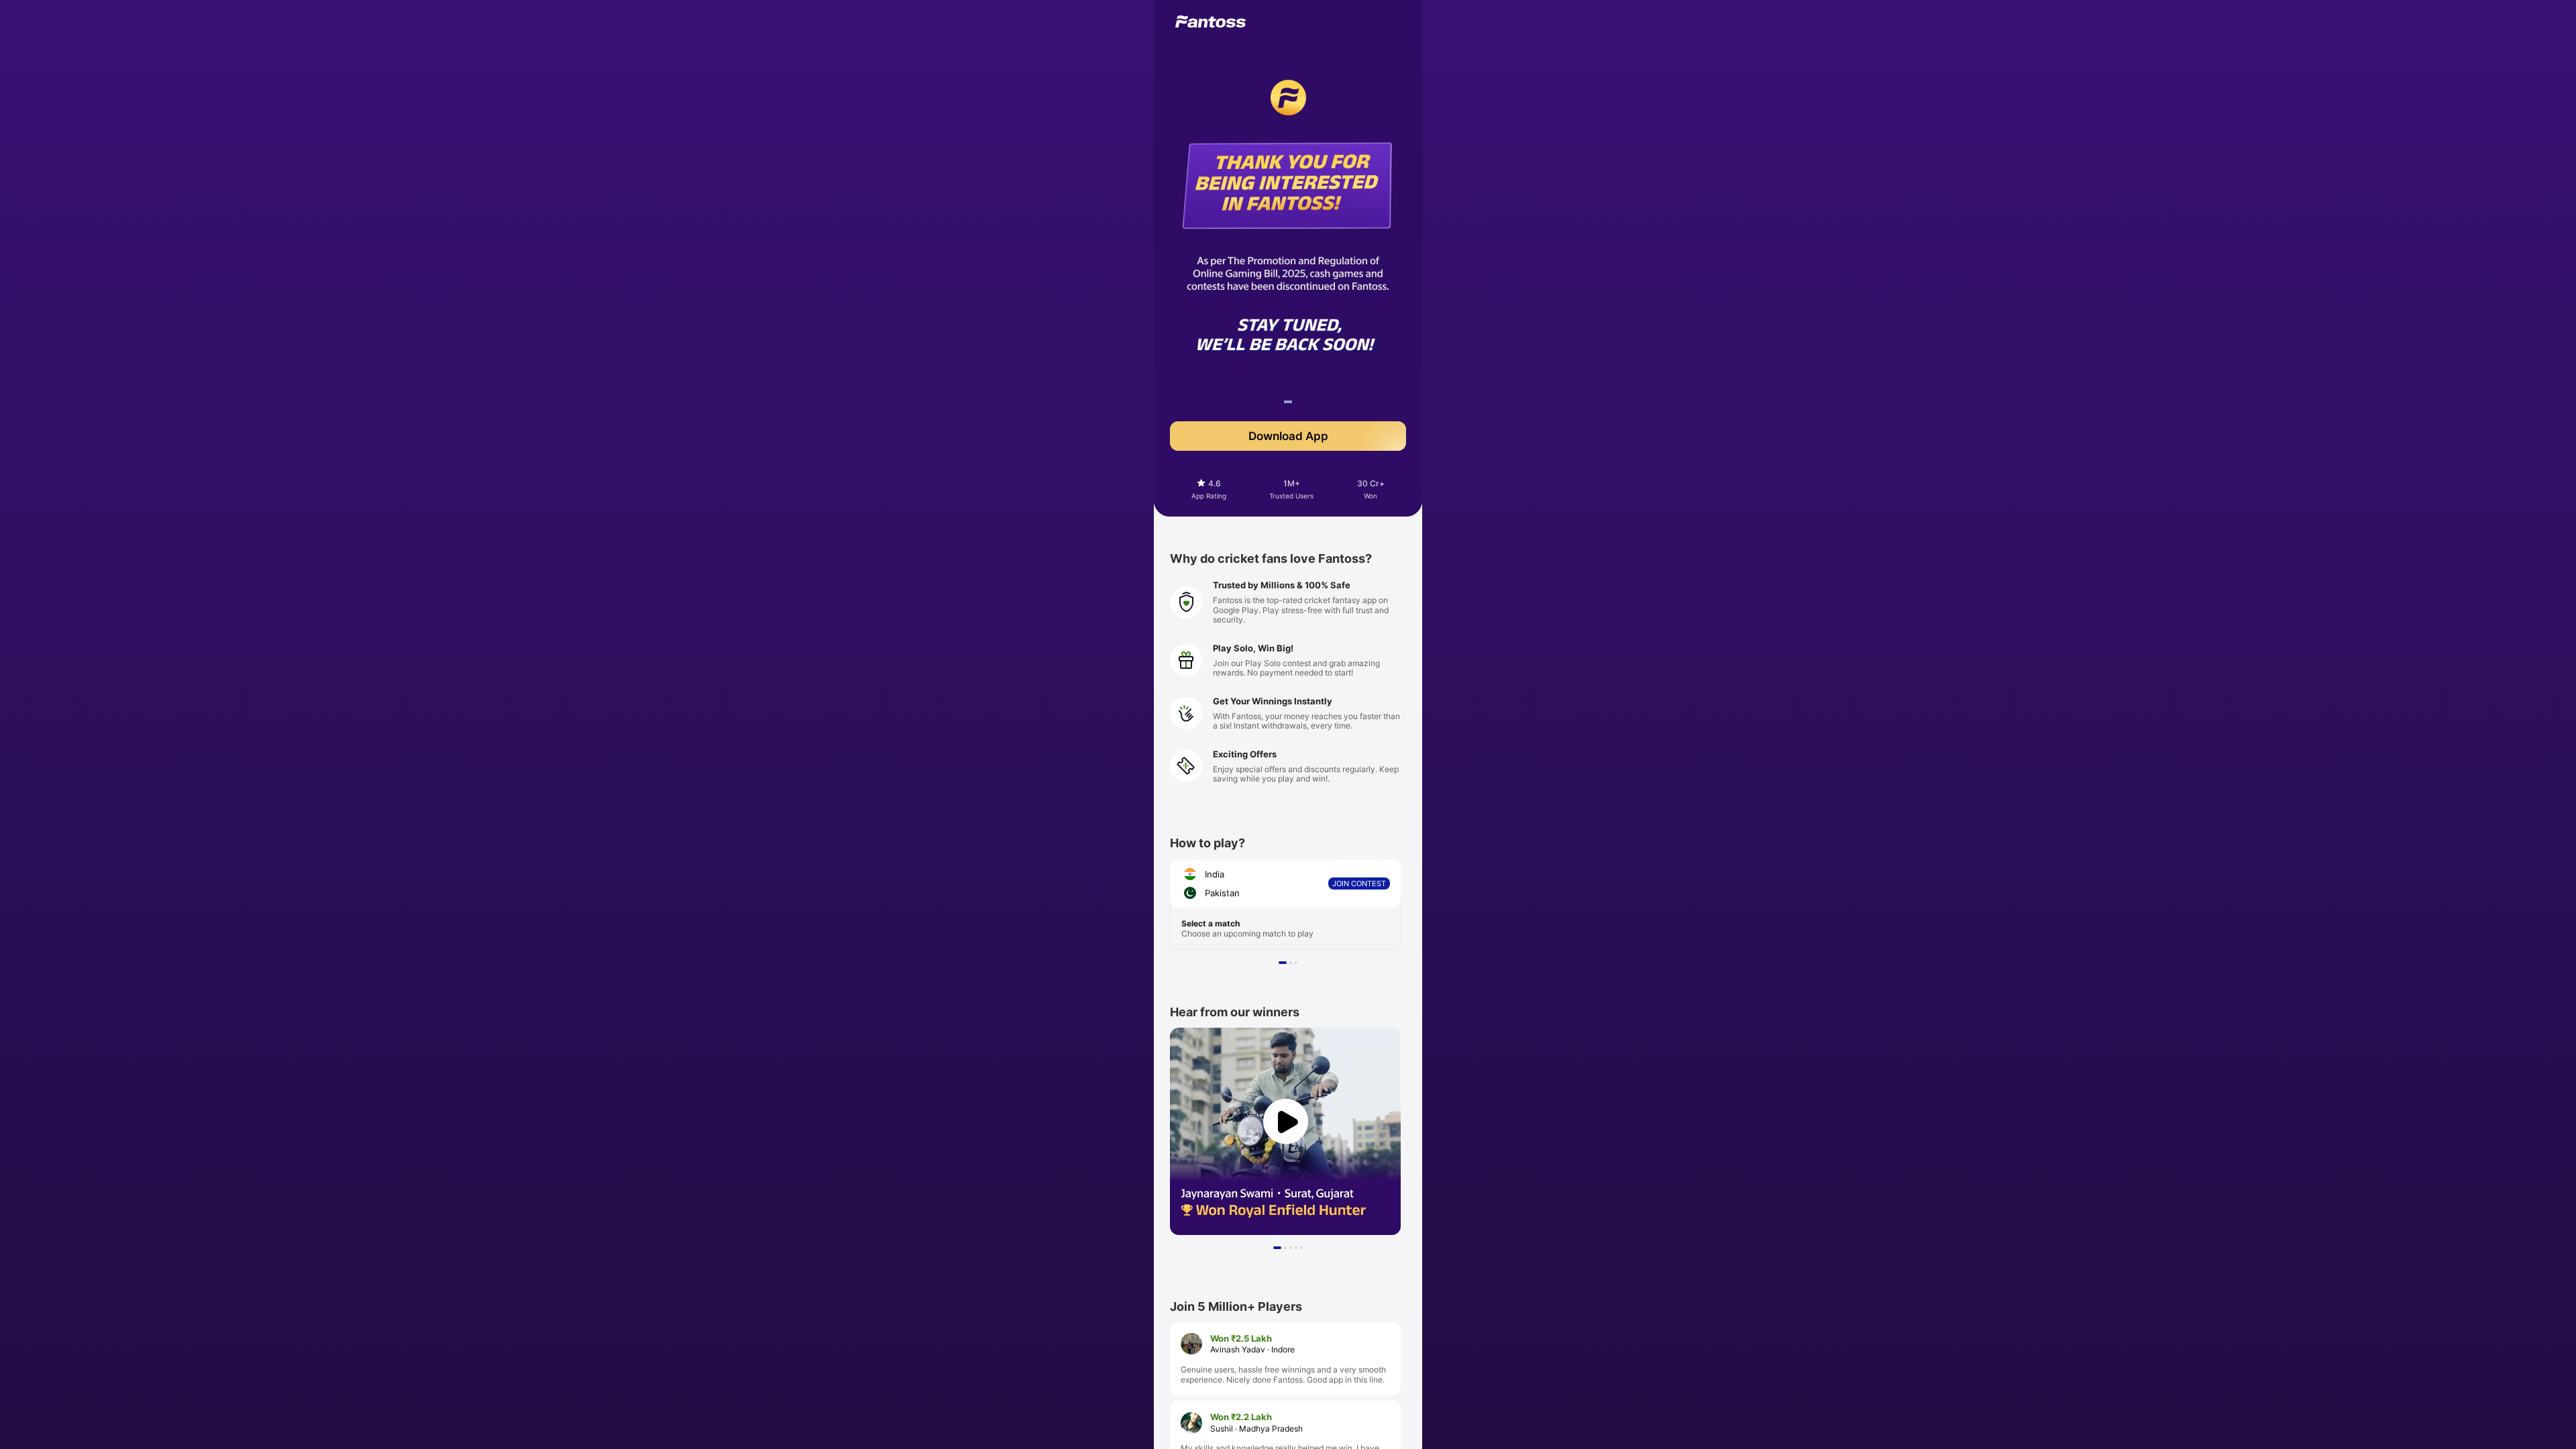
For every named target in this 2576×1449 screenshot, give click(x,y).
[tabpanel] (1288, 314)
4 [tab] (1298, 1250)
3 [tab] (1298, 965)
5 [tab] (1303, 1250)
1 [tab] (1287, 404)
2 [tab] (1293, 965)
